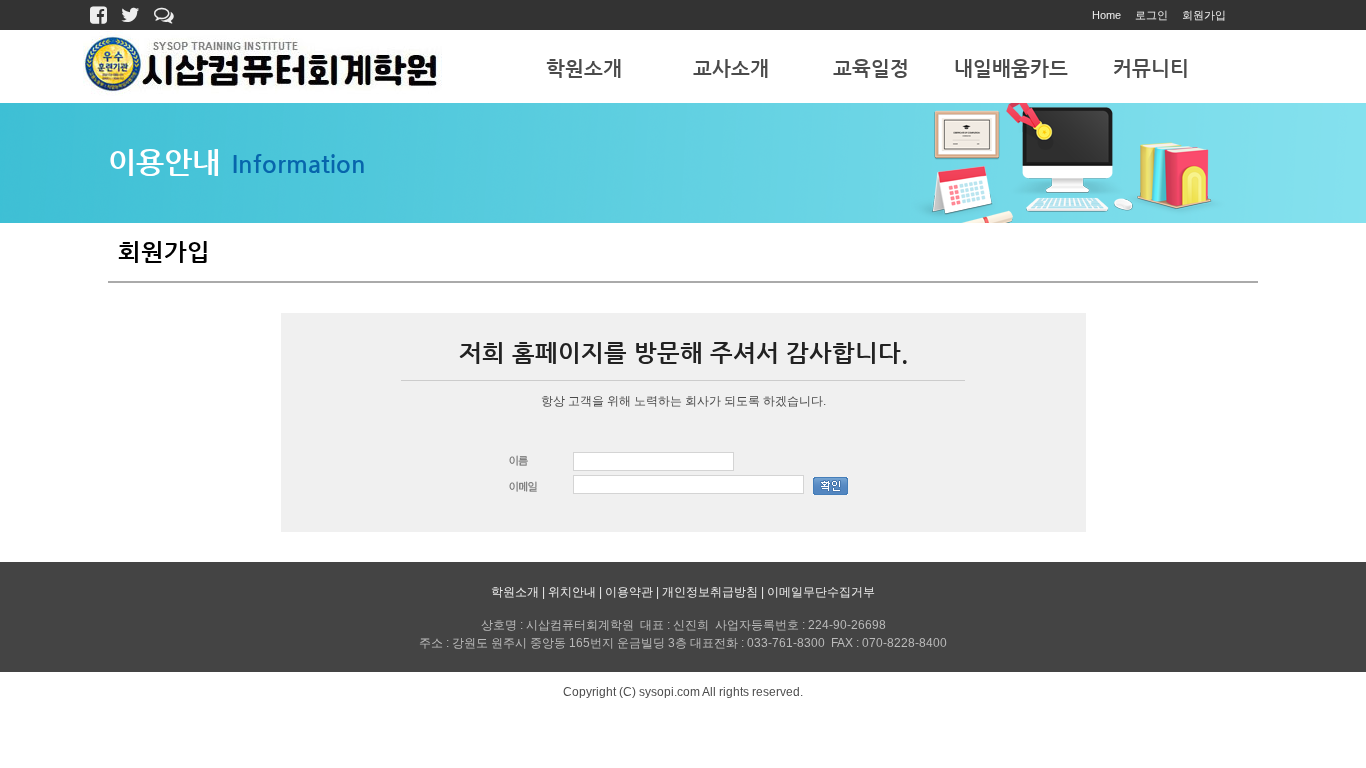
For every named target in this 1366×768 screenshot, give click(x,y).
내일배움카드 (1011, 68)
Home (1106, 15)
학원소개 (584, 68)
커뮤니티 (1151, 68)
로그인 (1151, 15)
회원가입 (1204, 15)
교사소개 (731, 68)
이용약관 (629, 592)
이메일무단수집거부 (821, 592)
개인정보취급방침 (710, 592)
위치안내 (572, 592)
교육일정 (871, 68)
